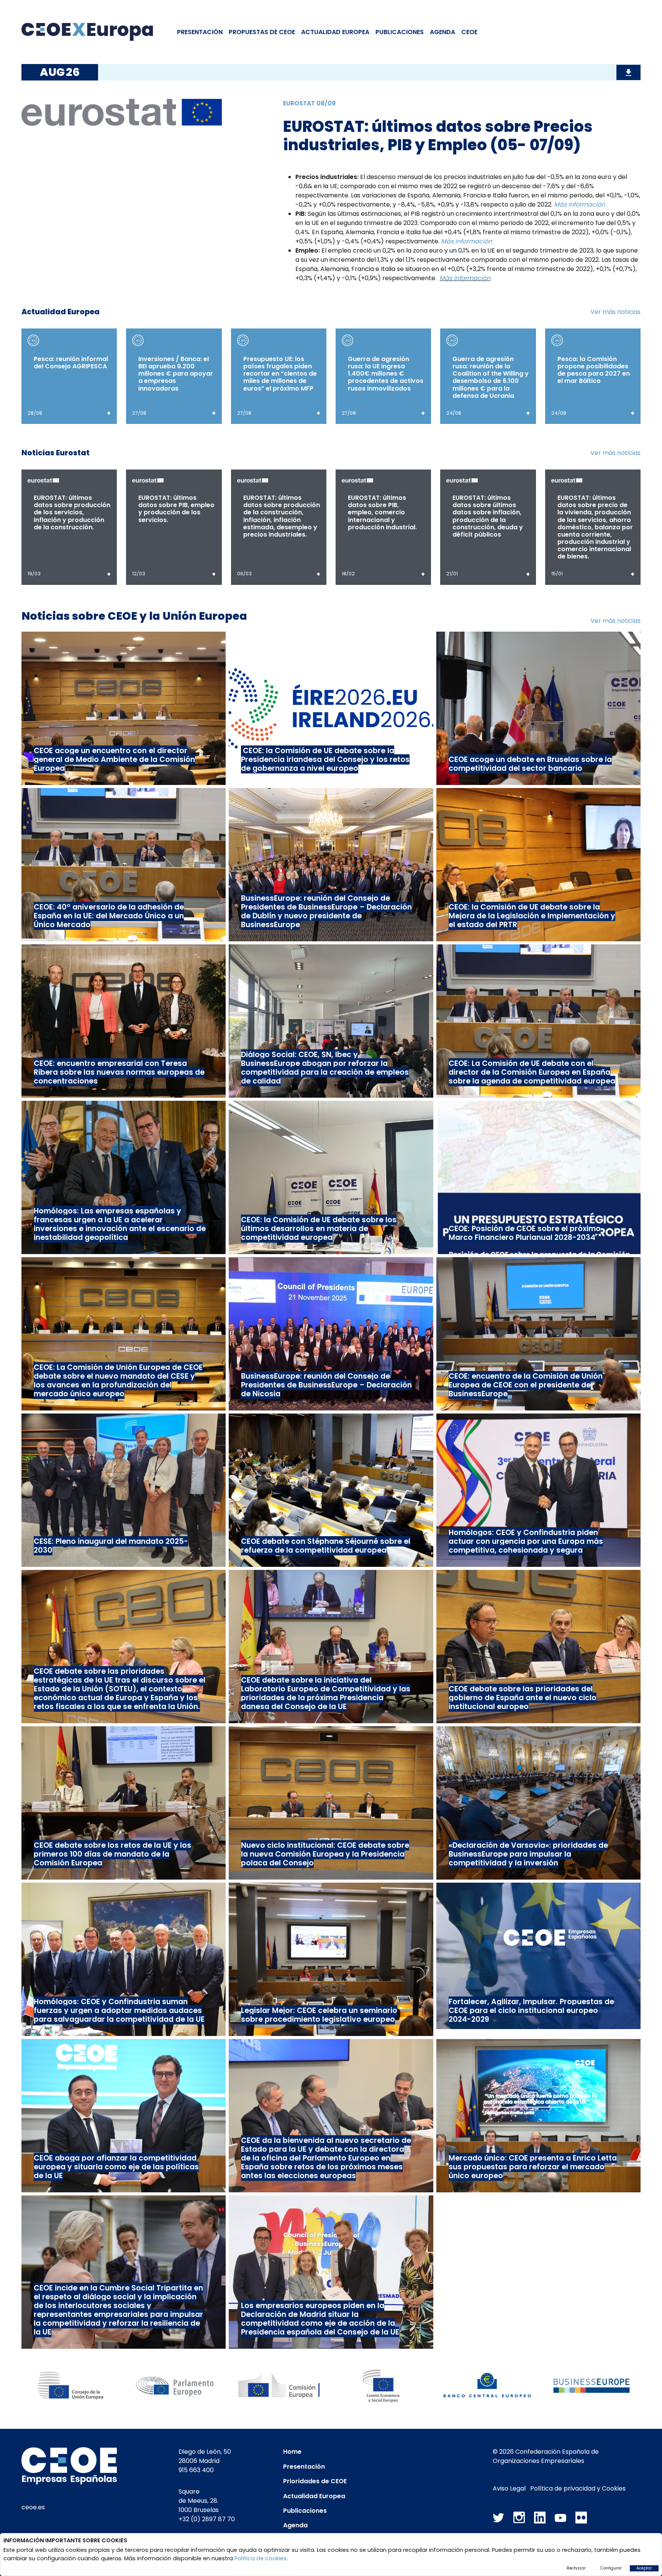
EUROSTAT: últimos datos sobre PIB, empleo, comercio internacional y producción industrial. (382, 512)
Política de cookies (261, 2558)
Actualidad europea (335, 32)
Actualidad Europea (314, 2496)
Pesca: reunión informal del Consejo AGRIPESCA (71, 363)
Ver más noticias (615, 312)
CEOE (469, 32)
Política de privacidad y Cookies (578, 2488)
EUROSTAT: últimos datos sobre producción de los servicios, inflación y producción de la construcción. (72, 512)
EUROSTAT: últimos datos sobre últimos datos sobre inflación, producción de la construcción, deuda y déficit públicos (488, 516)
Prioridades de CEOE (315, 2481)
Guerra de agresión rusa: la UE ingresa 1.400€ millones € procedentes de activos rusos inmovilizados (386, 374)
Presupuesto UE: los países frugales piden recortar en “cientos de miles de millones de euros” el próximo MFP (280, 374)
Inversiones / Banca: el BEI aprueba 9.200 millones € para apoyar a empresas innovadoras (176, 374)
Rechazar (576, 2568)
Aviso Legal (509, 2488)
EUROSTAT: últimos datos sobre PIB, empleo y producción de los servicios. (176, 509)
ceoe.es (33, 2507)
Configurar (611, 2568)
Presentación (200, 32)
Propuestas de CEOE (262, 32)
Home (292, 2452)
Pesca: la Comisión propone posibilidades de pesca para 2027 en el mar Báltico (594, 370)
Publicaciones (400, 32)
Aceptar (644, 2568)
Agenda (442, 32)
